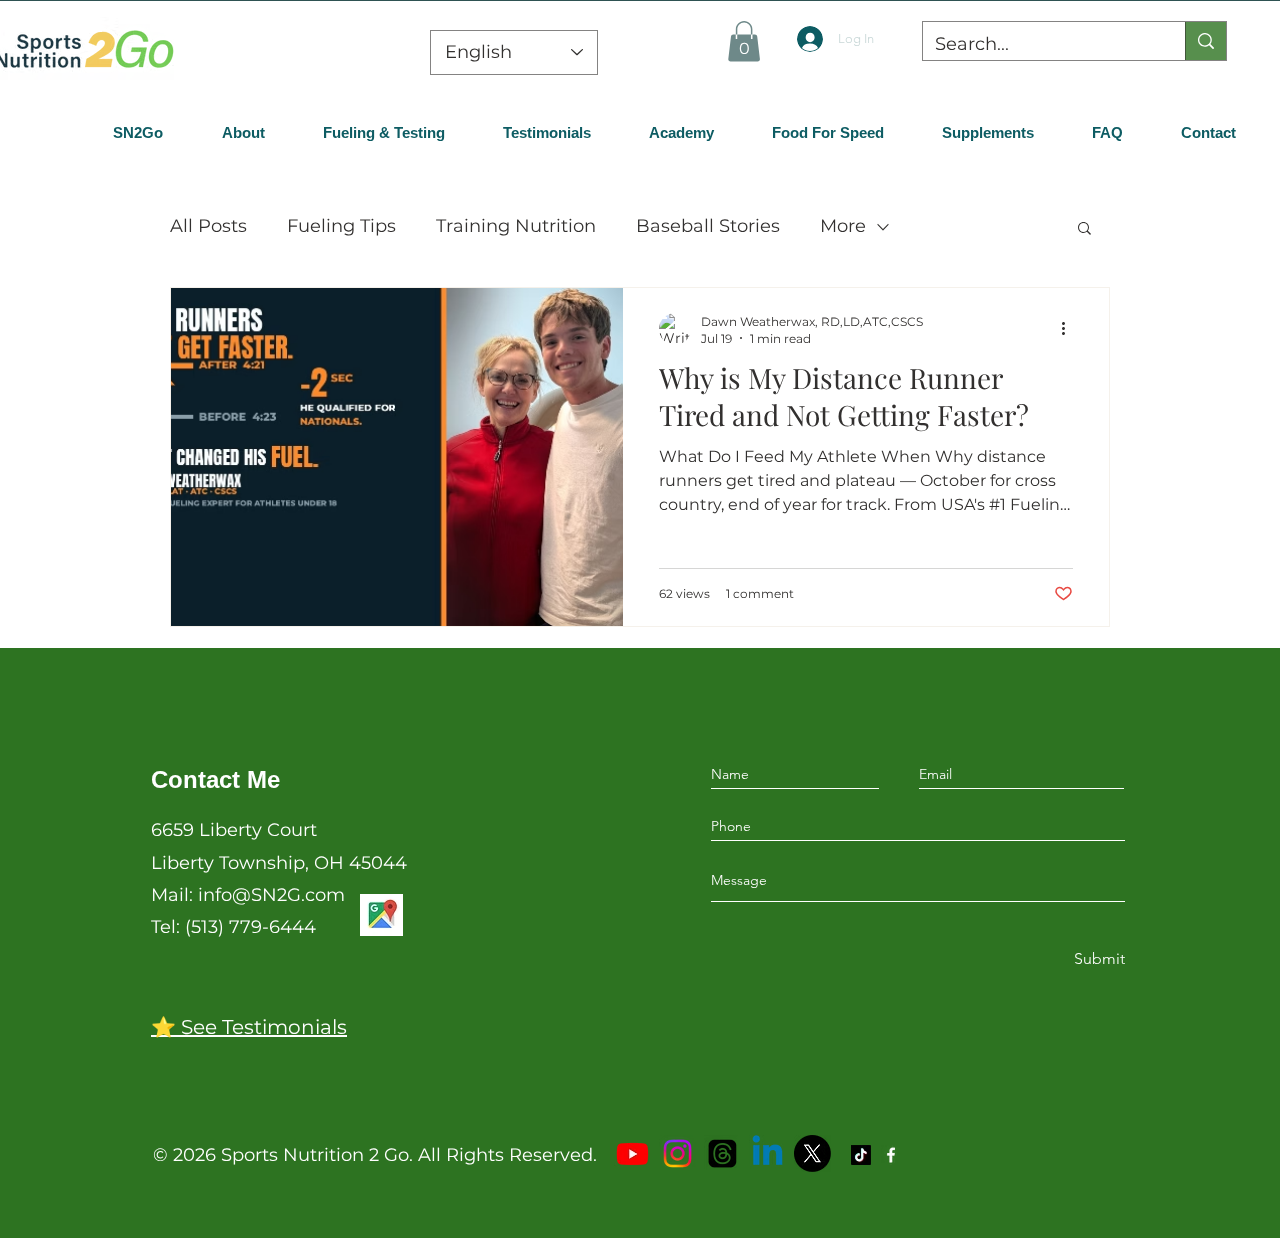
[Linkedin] (767, 1153)
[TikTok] (861, 1155)
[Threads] (722, 1153)
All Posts (208, 226)
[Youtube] (632, 1153)
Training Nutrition (516, 226)
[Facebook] (891, 1155)
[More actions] (1070, 329)
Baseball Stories (708, 226)
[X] (812, 1153)
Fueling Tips (341, 226)
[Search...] (1205, 41)
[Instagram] (677, 1153)
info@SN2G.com (271, 895)
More (843, 226)
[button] (744, 41)
